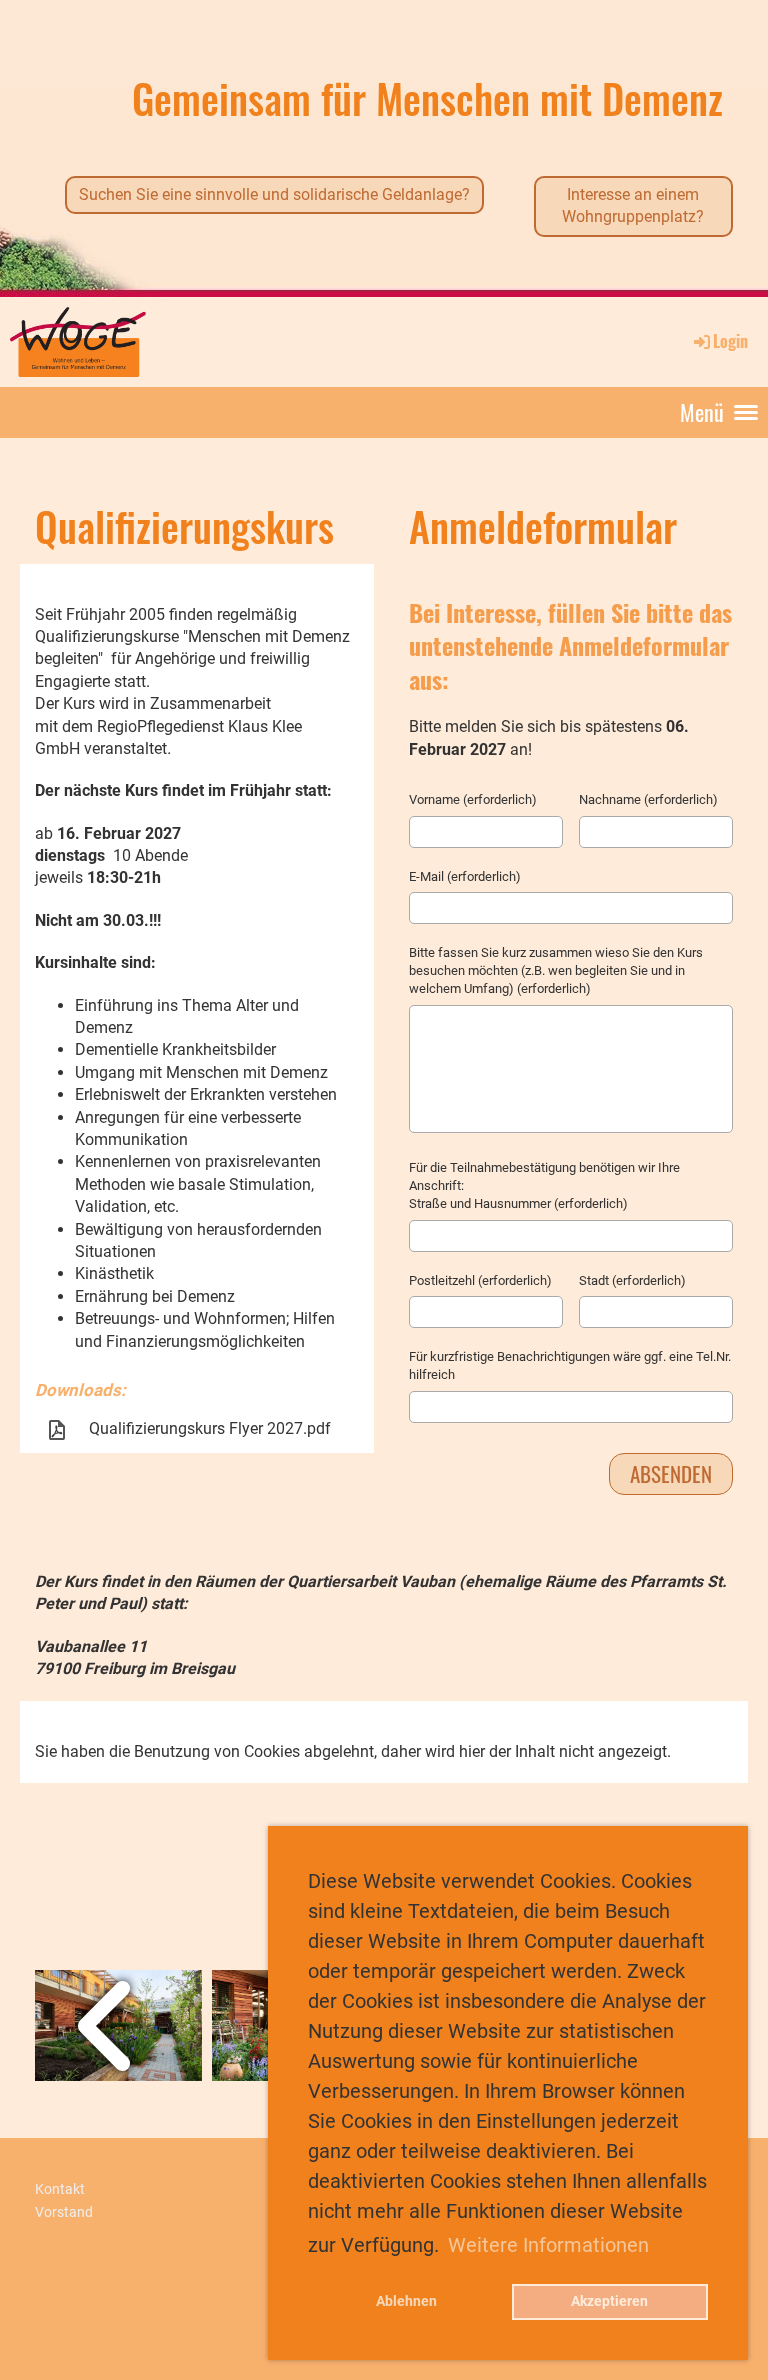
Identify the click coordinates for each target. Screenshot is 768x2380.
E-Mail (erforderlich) (465, 876)
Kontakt (60, 2189)
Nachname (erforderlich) (648, 799)
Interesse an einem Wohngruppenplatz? (633, 205)
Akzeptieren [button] (609, 2301)
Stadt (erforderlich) (632, 1280)
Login (730, 341)
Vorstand (64, 2212)
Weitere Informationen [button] (548, 2245)
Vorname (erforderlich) (473, 799)
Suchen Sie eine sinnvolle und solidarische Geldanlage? (274, 194)
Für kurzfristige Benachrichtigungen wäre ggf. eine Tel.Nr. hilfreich (570, 1365)
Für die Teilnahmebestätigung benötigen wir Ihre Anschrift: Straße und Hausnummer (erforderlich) (544, 1185)
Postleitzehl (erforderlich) (480, 1280)
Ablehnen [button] (406, 2301)
